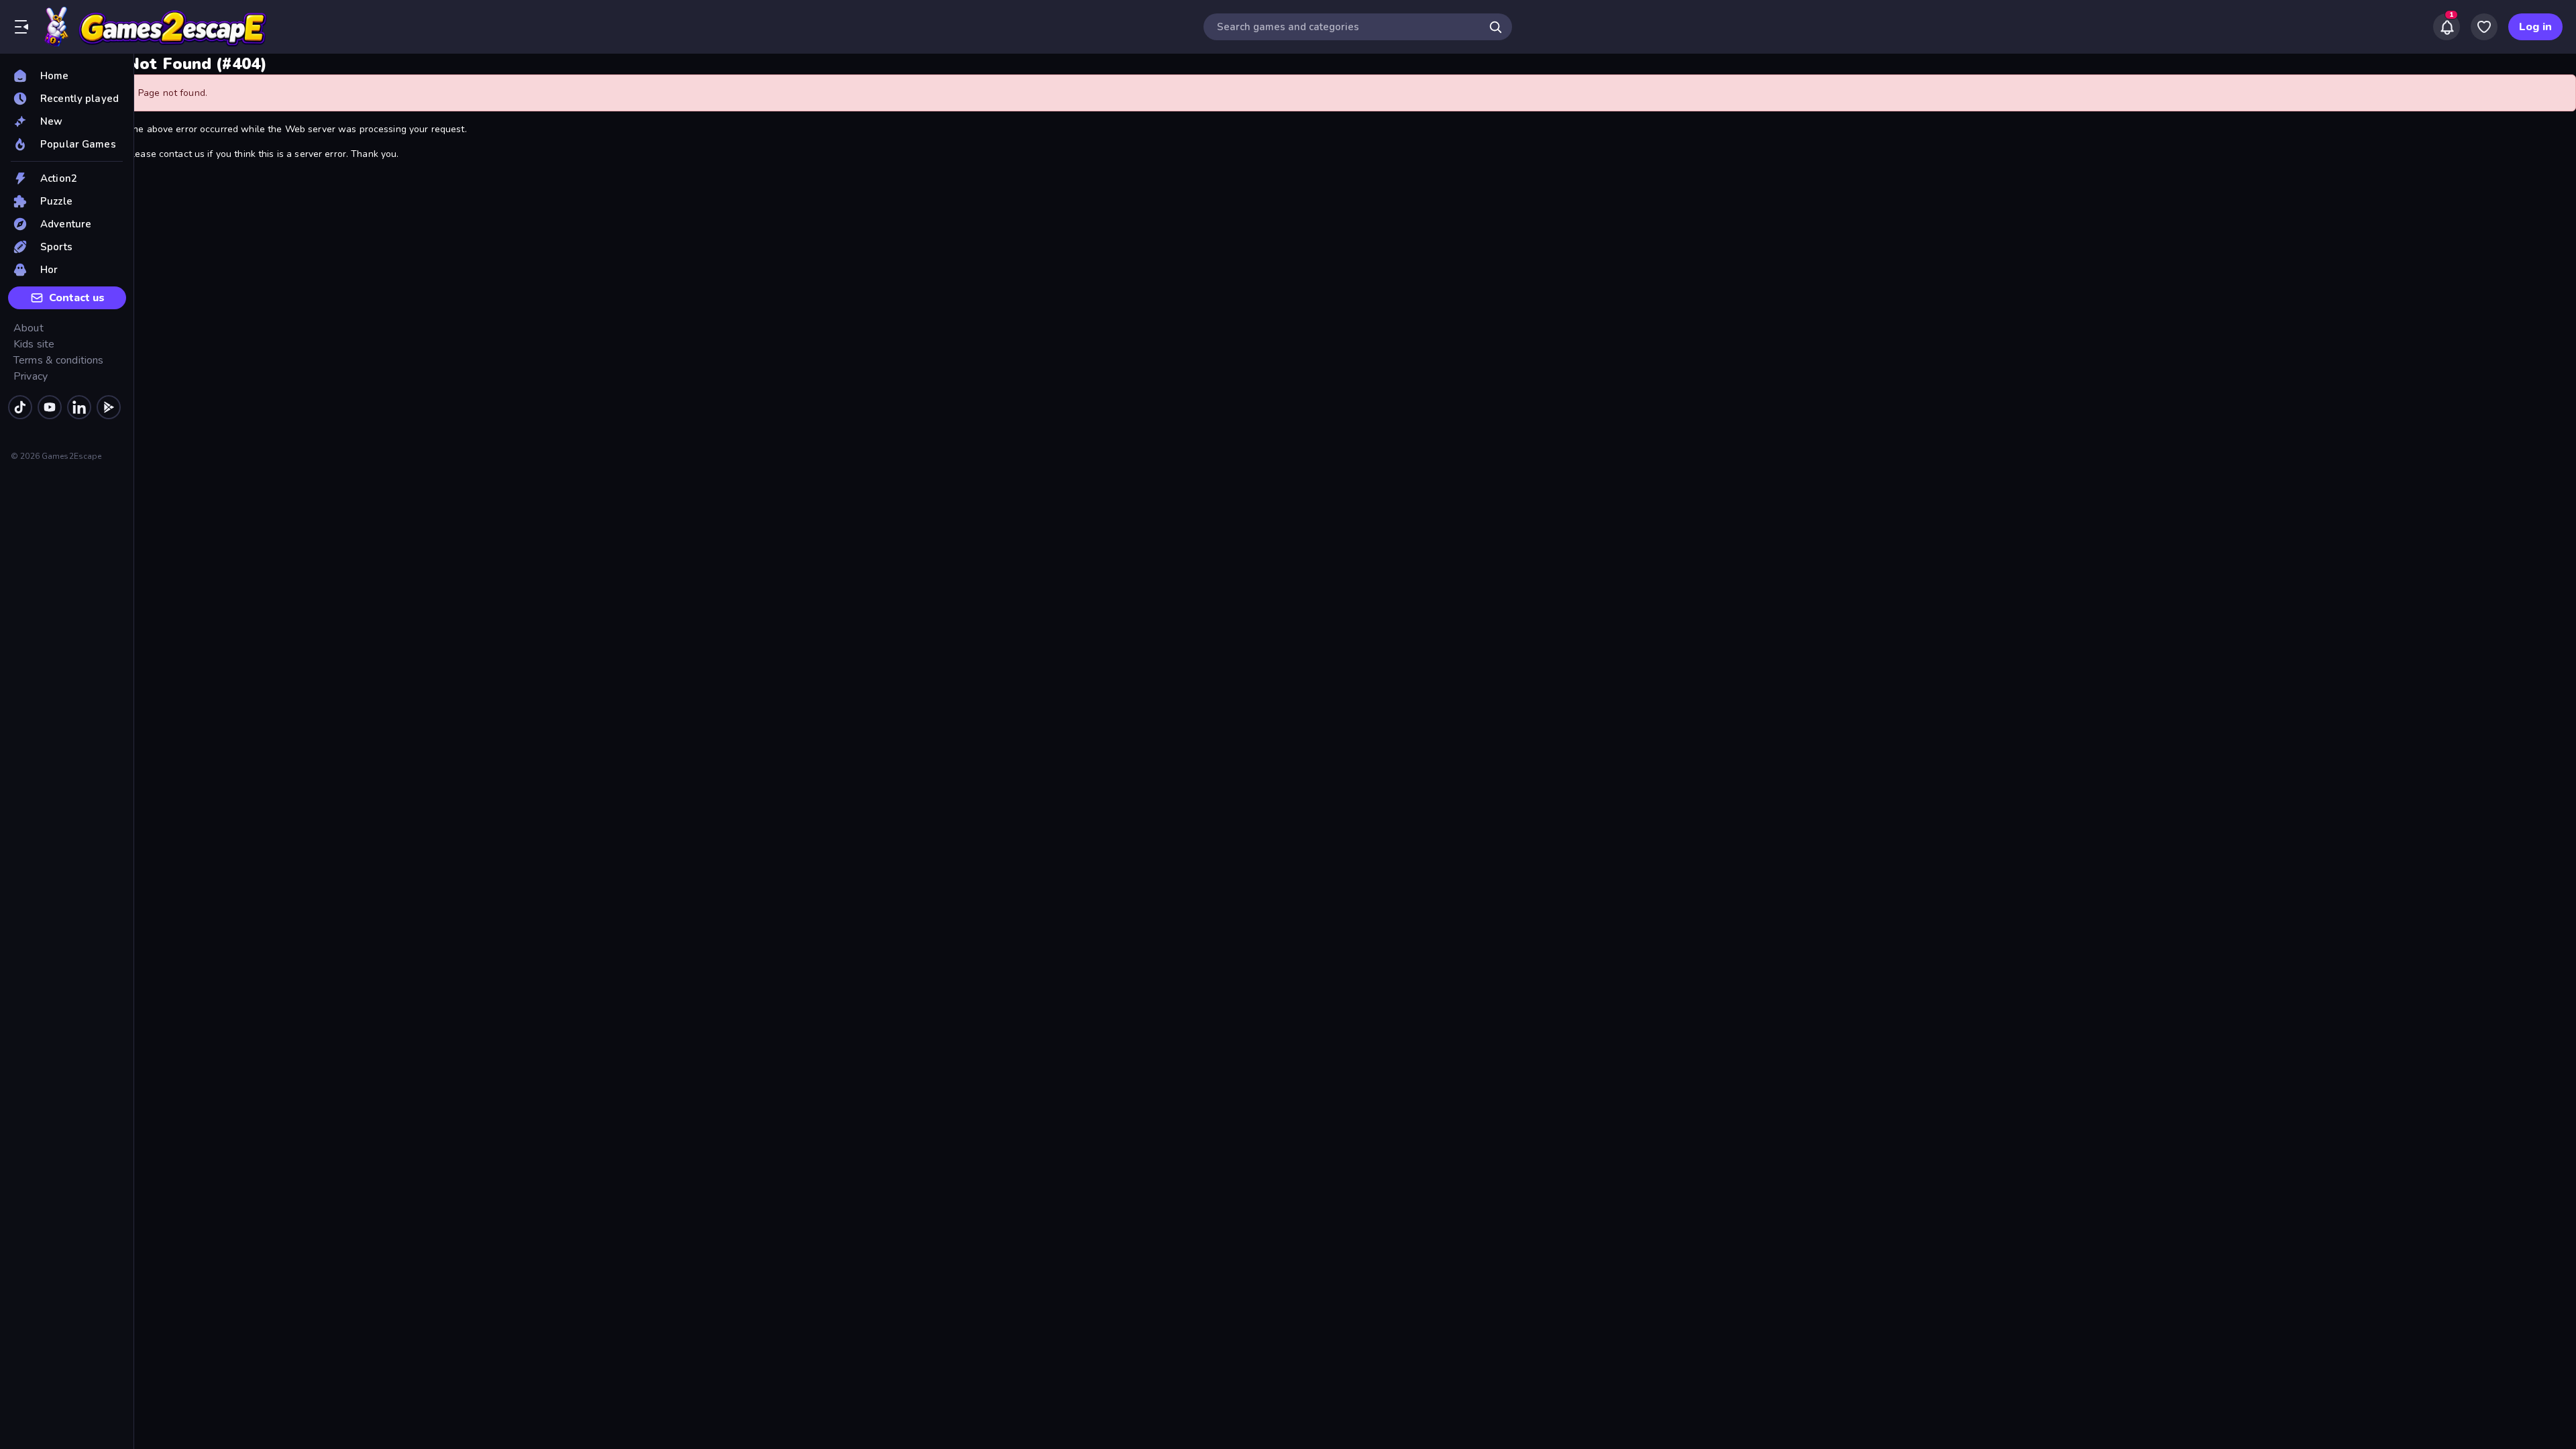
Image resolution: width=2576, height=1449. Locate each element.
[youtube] (50, 407)
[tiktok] (20, 407)
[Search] (1495, 27)
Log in (2535, 27)
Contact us (77, 298)
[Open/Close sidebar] (21, 27)
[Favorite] (2484, 27)
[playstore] (109, 407)
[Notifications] (2447, 27)
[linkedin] (79, 407)
